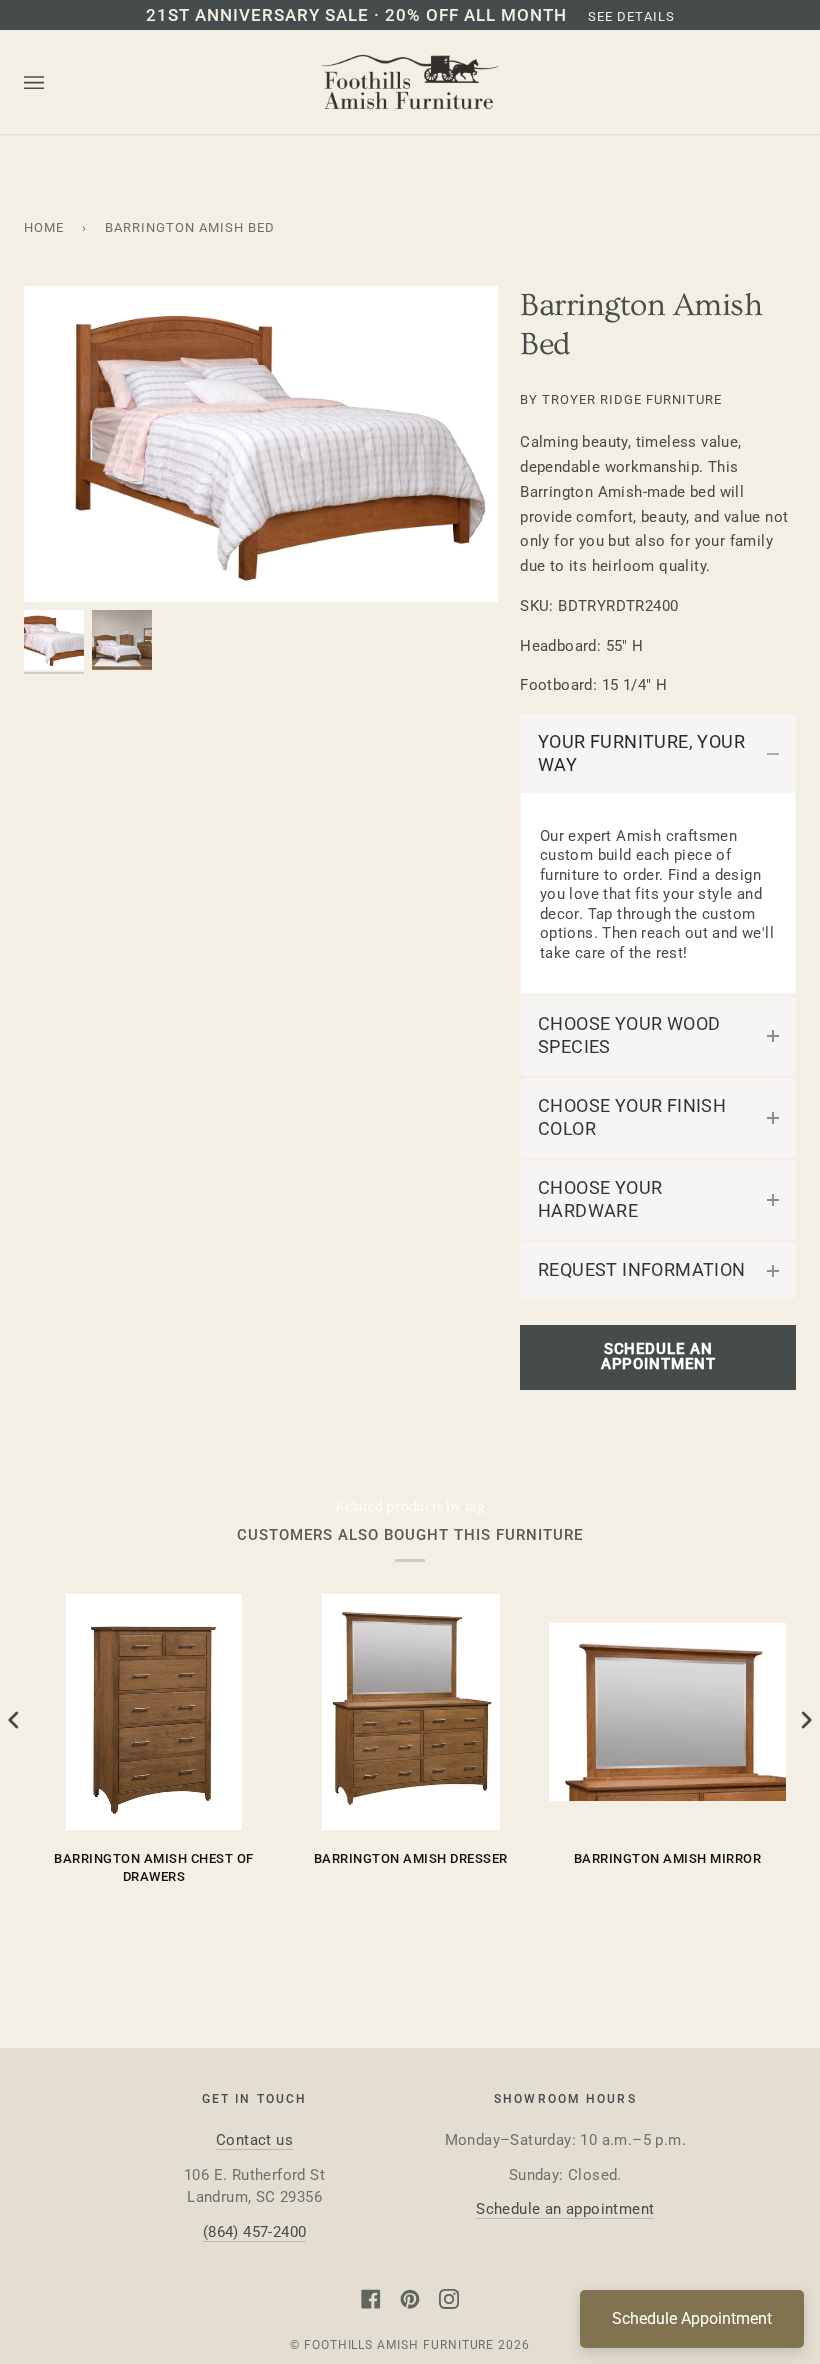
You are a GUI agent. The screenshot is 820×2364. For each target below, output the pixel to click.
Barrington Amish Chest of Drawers (154, 1867)
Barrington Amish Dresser (411, 1858)
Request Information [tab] (642, 1270)
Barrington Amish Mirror (668, 1858)
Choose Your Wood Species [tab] (629, 1035)
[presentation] (14, 1720)
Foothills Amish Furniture (399, 2345)
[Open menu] (54, 83)
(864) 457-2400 (255, 2232)
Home (44, 227)
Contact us (254, 2140)
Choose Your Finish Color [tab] (632, 1117)
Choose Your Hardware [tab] (600, 1199)
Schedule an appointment (565, 2209)
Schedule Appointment (692, 2318)
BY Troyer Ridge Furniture (621, 399)
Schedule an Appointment (658, 1356)
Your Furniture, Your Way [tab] (641, 753)
